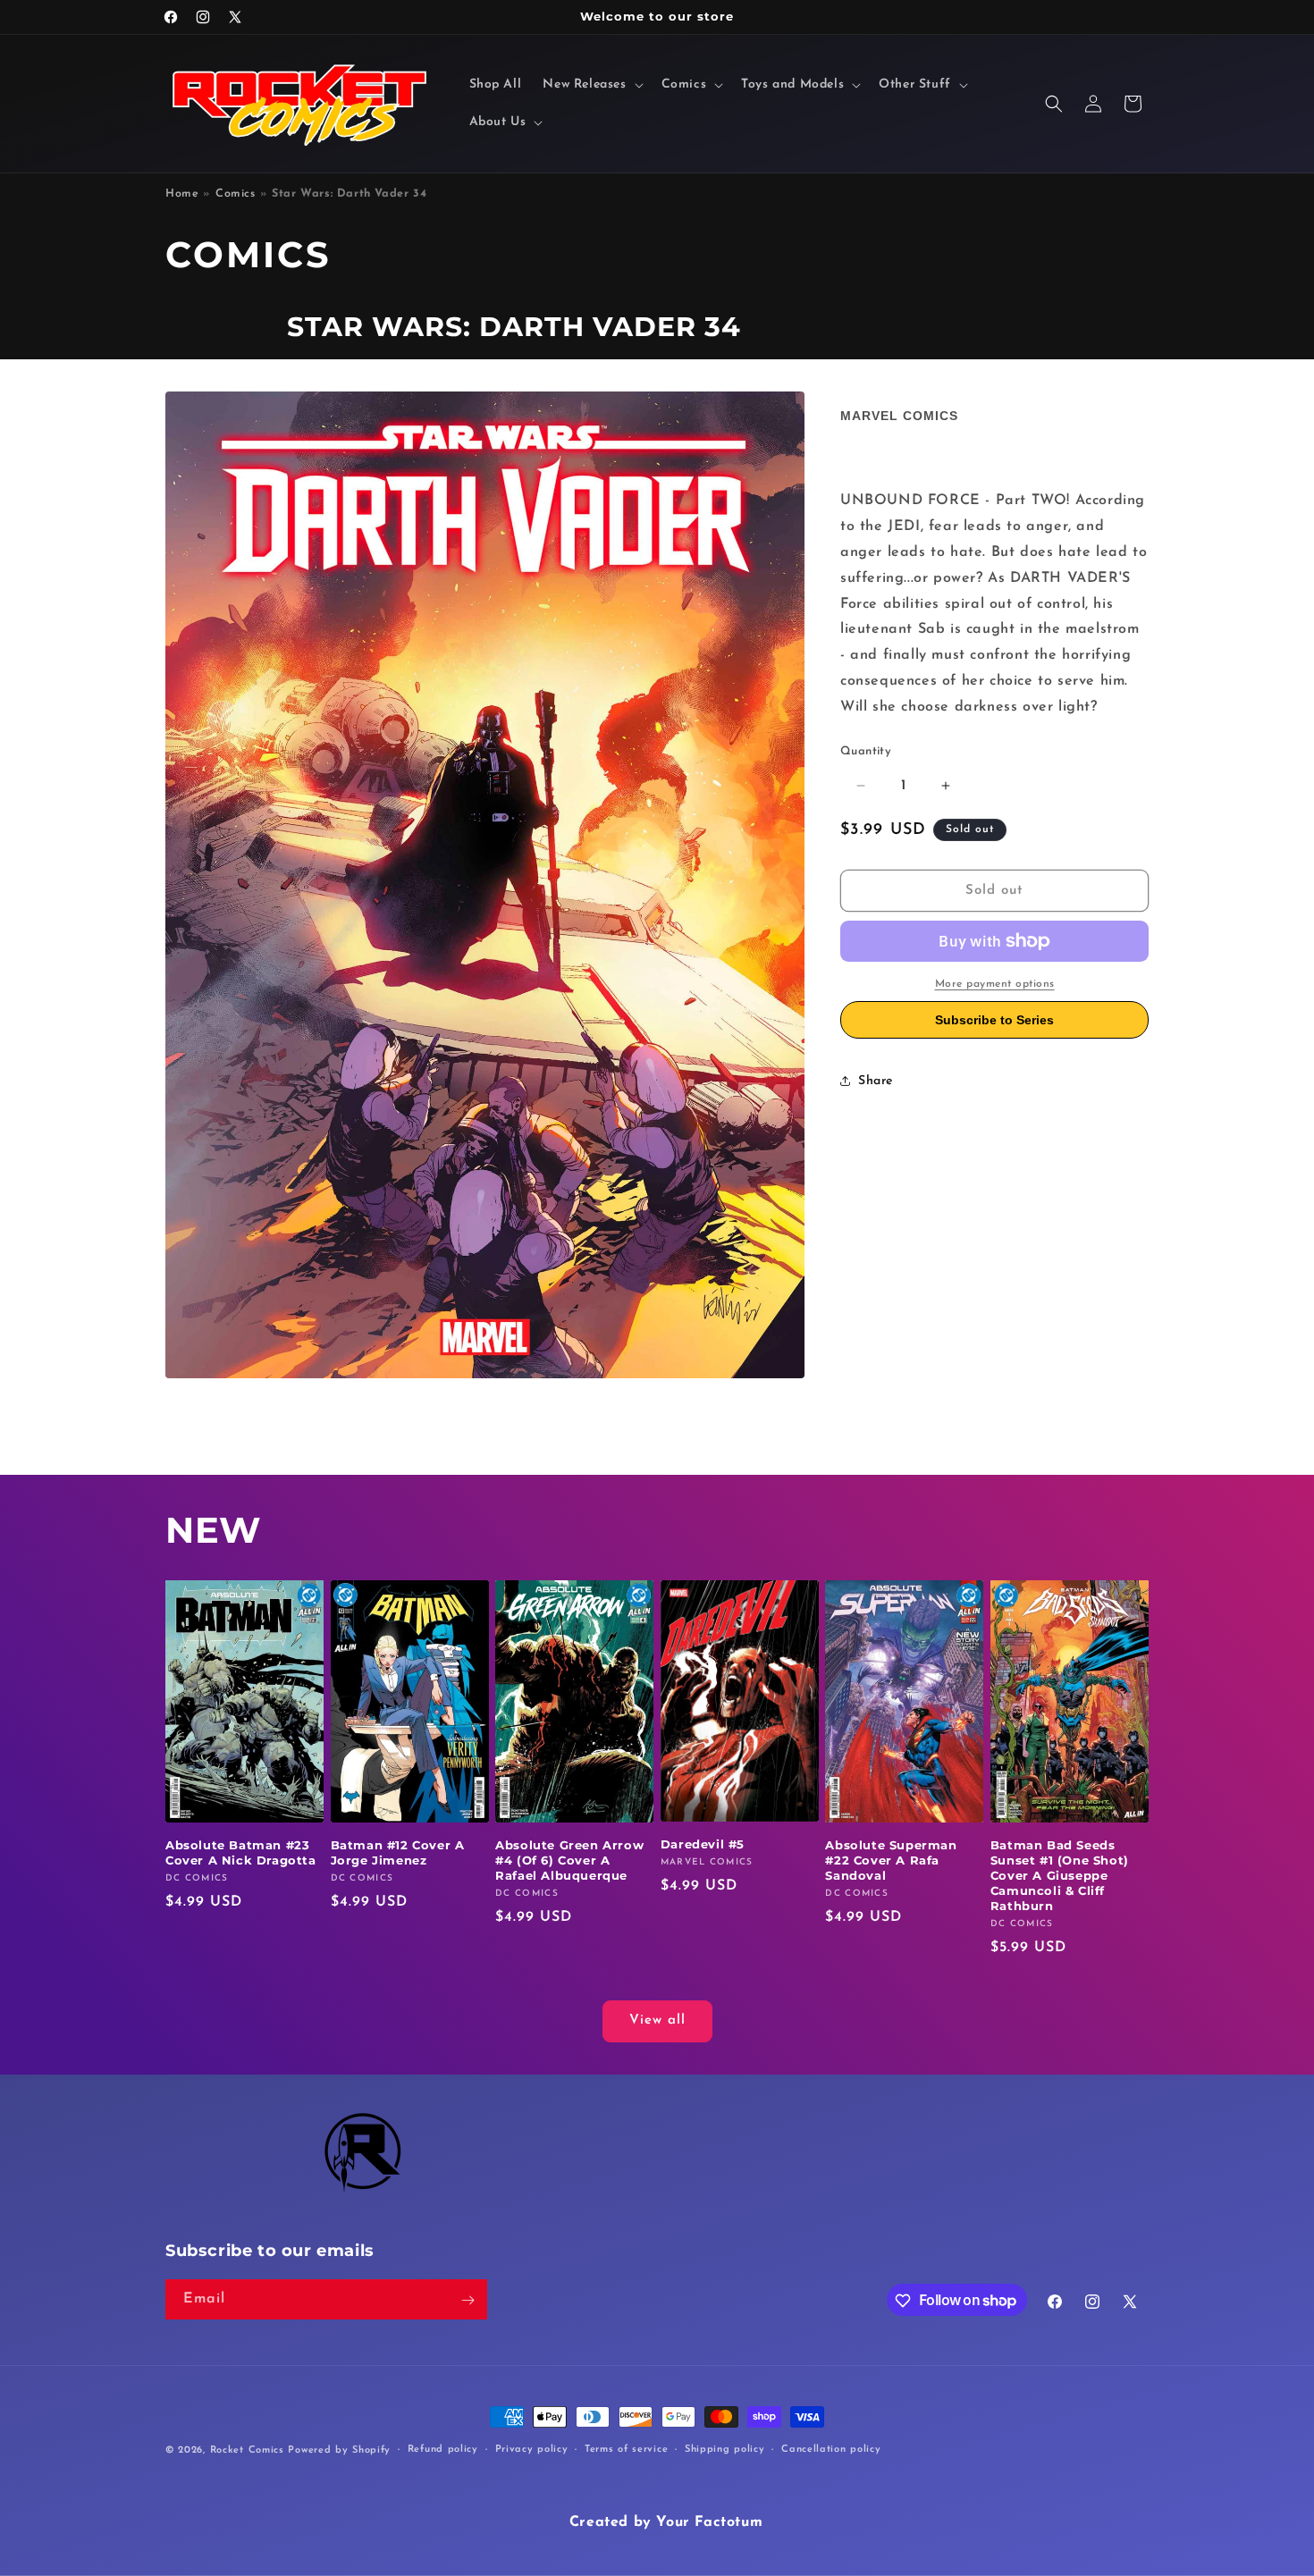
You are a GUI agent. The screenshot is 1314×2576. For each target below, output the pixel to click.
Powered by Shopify (339, 2450)
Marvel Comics (899, 416)
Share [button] (876, 1081)
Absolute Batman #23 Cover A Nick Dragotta (241, 1853)
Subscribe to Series (994, 1020)
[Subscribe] (467, 2300)
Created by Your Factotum (666, 2522)
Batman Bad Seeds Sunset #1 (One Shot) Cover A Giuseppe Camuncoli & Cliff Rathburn (1060, 1876)
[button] (591, 85)
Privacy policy (532, 2449)
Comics (236, 194)
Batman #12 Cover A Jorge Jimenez (398, 1853)
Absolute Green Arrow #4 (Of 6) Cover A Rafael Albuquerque (569, 1861)
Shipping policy (725, 2449)
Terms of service (626, 2449)
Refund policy (443, 2449)
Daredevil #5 (703, 1844)
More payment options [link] (995, 984)
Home (182, 194)
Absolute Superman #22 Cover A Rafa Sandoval (891, 1861)
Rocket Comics (247, 2450)
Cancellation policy (831, 2449)
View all (657, 2021)
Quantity (866, 751)
